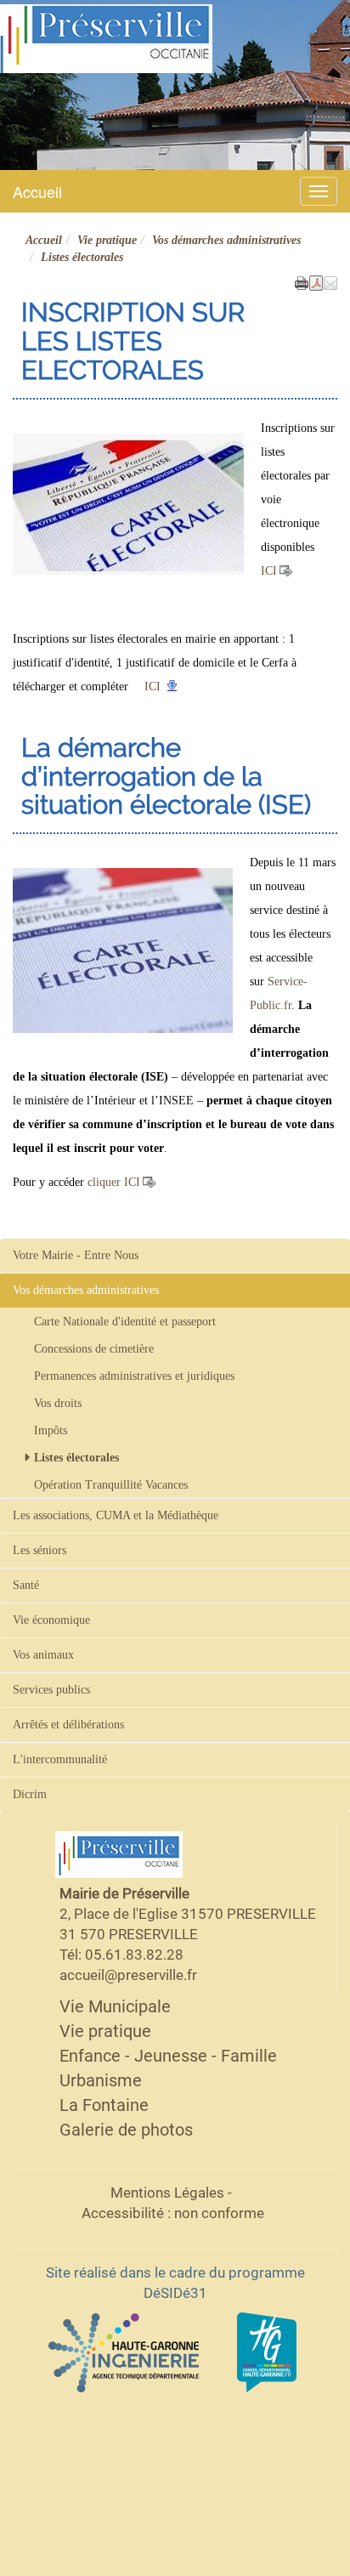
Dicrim (30, 1794)
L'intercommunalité (60, 1759)
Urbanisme (101, 2080)
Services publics (51, 1690)
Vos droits (58, 1403)
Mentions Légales (167, 2193)
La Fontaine (104, 2105)
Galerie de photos (126, 2130)
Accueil (37, 191)
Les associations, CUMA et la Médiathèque (116, 1515)
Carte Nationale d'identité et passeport (125, 1322)
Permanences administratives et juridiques (134, 1376)
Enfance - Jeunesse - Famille (168, 2056)
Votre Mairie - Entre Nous (76, 1255)
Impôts (51, 1430)
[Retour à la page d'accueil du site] (106, 38)
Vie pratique (107, 240)
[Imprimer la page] (302, 281)
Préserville (18, 82)
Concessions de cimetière (94, 1349)
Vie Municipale (115, 2006)
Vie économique (51, 1620)
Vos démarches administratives (226, 240)
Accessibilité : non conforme (173, 2213)
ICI (269, 571)
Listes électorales (76, 1458)
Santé (26, 1585)
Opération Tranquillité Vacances (111, 1485)
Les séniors (40, 1550)
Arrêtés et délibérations (68, 1725)
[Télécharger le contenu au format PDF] (316, 281)
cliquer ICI (114, 1182)
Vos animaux (43, 1655)
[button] (330, 281)
